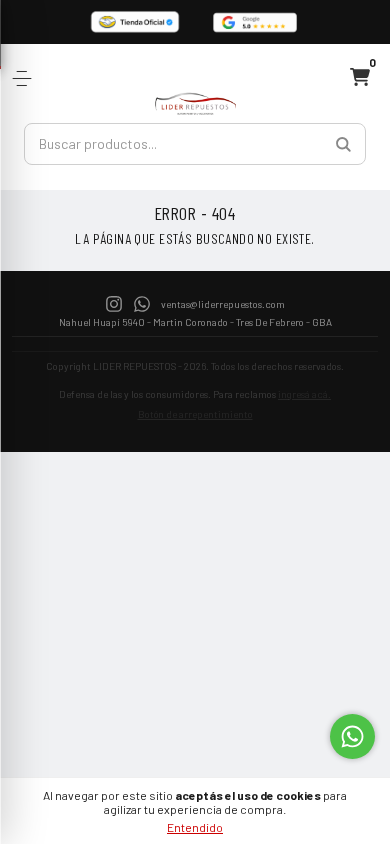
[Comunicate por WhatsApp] (352, 736)
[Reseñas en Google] (255, 22)
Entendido (195, 827)
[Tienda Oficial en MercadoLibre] (135, 22)
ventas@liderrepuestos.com (223, 304)
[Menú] (25, 79)
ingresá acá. (304, 394)
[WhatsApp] (142, 302)
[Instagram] (114, 302)
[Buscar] (344, 144)
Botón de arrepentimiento (195, 414)
